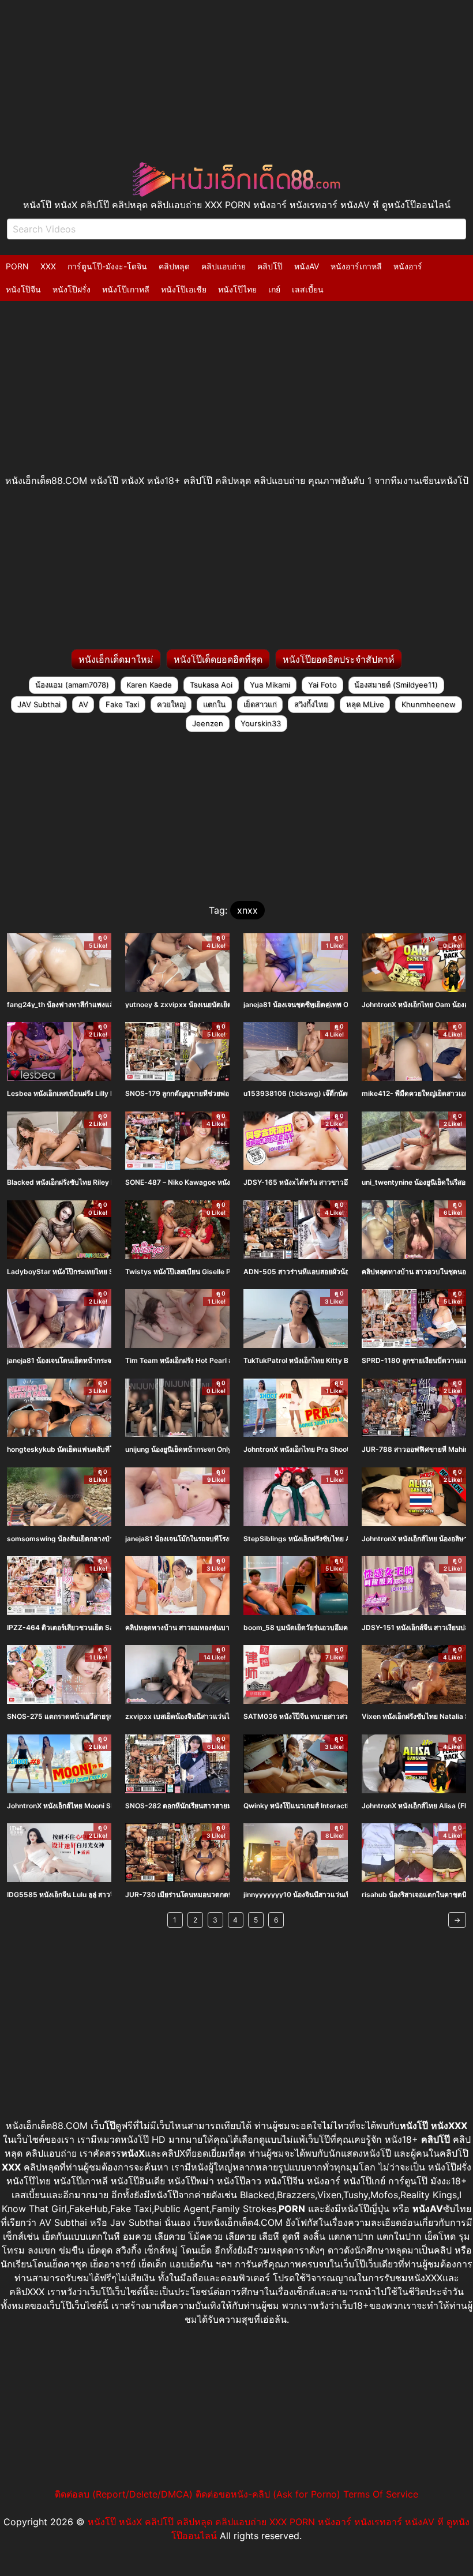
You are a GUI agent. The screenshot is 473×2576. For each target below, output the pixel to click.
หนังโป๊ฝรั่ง (72, 289)
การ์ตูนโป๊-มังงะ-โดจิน (107, 266)
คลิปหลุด (174, 266)
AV (83, 704)
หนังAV (307, 266)
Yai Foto (322, 685)
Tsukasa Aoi (211, 685)
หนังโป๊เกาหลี (126, 289)
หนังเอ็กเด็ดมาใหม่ (116, 659)
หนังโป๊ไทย (237, 289)
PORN (17, 266)
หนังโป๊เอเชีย (184, 289)
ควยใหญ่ (171, 704)
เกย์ (274, 289)
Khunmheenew (429, 704)
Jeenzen (208, 723)
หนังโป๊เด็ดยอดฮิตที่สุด (218, 659)
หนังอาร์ (408, 266)
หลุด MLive (365, 704)
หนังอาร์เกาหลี (356, 266)
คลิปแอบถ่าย (224, 266)
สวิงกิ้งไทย (311, 704)
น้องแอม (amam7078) (72, 685)
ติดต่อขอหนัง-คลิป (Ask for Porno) (268, 2494)
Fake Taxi (122, 704)
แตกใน (214, 704)
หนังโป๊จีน (23, 289)
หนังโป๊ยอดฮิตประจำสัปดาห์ (339, 659)
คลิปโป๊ (270, 266)
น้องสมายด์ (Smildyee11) (396, 685)
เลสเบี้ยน (308, 289)
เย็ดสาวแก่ (260, 704)
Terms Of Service (381, 2494)
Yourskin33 (261, 723)
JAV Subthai (39, 704)
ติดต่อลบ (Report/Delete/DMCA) (124, 2494)
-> (457, 1920)
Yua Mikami (270, 685)
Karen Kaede (149, 685)
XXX (48, 266)
